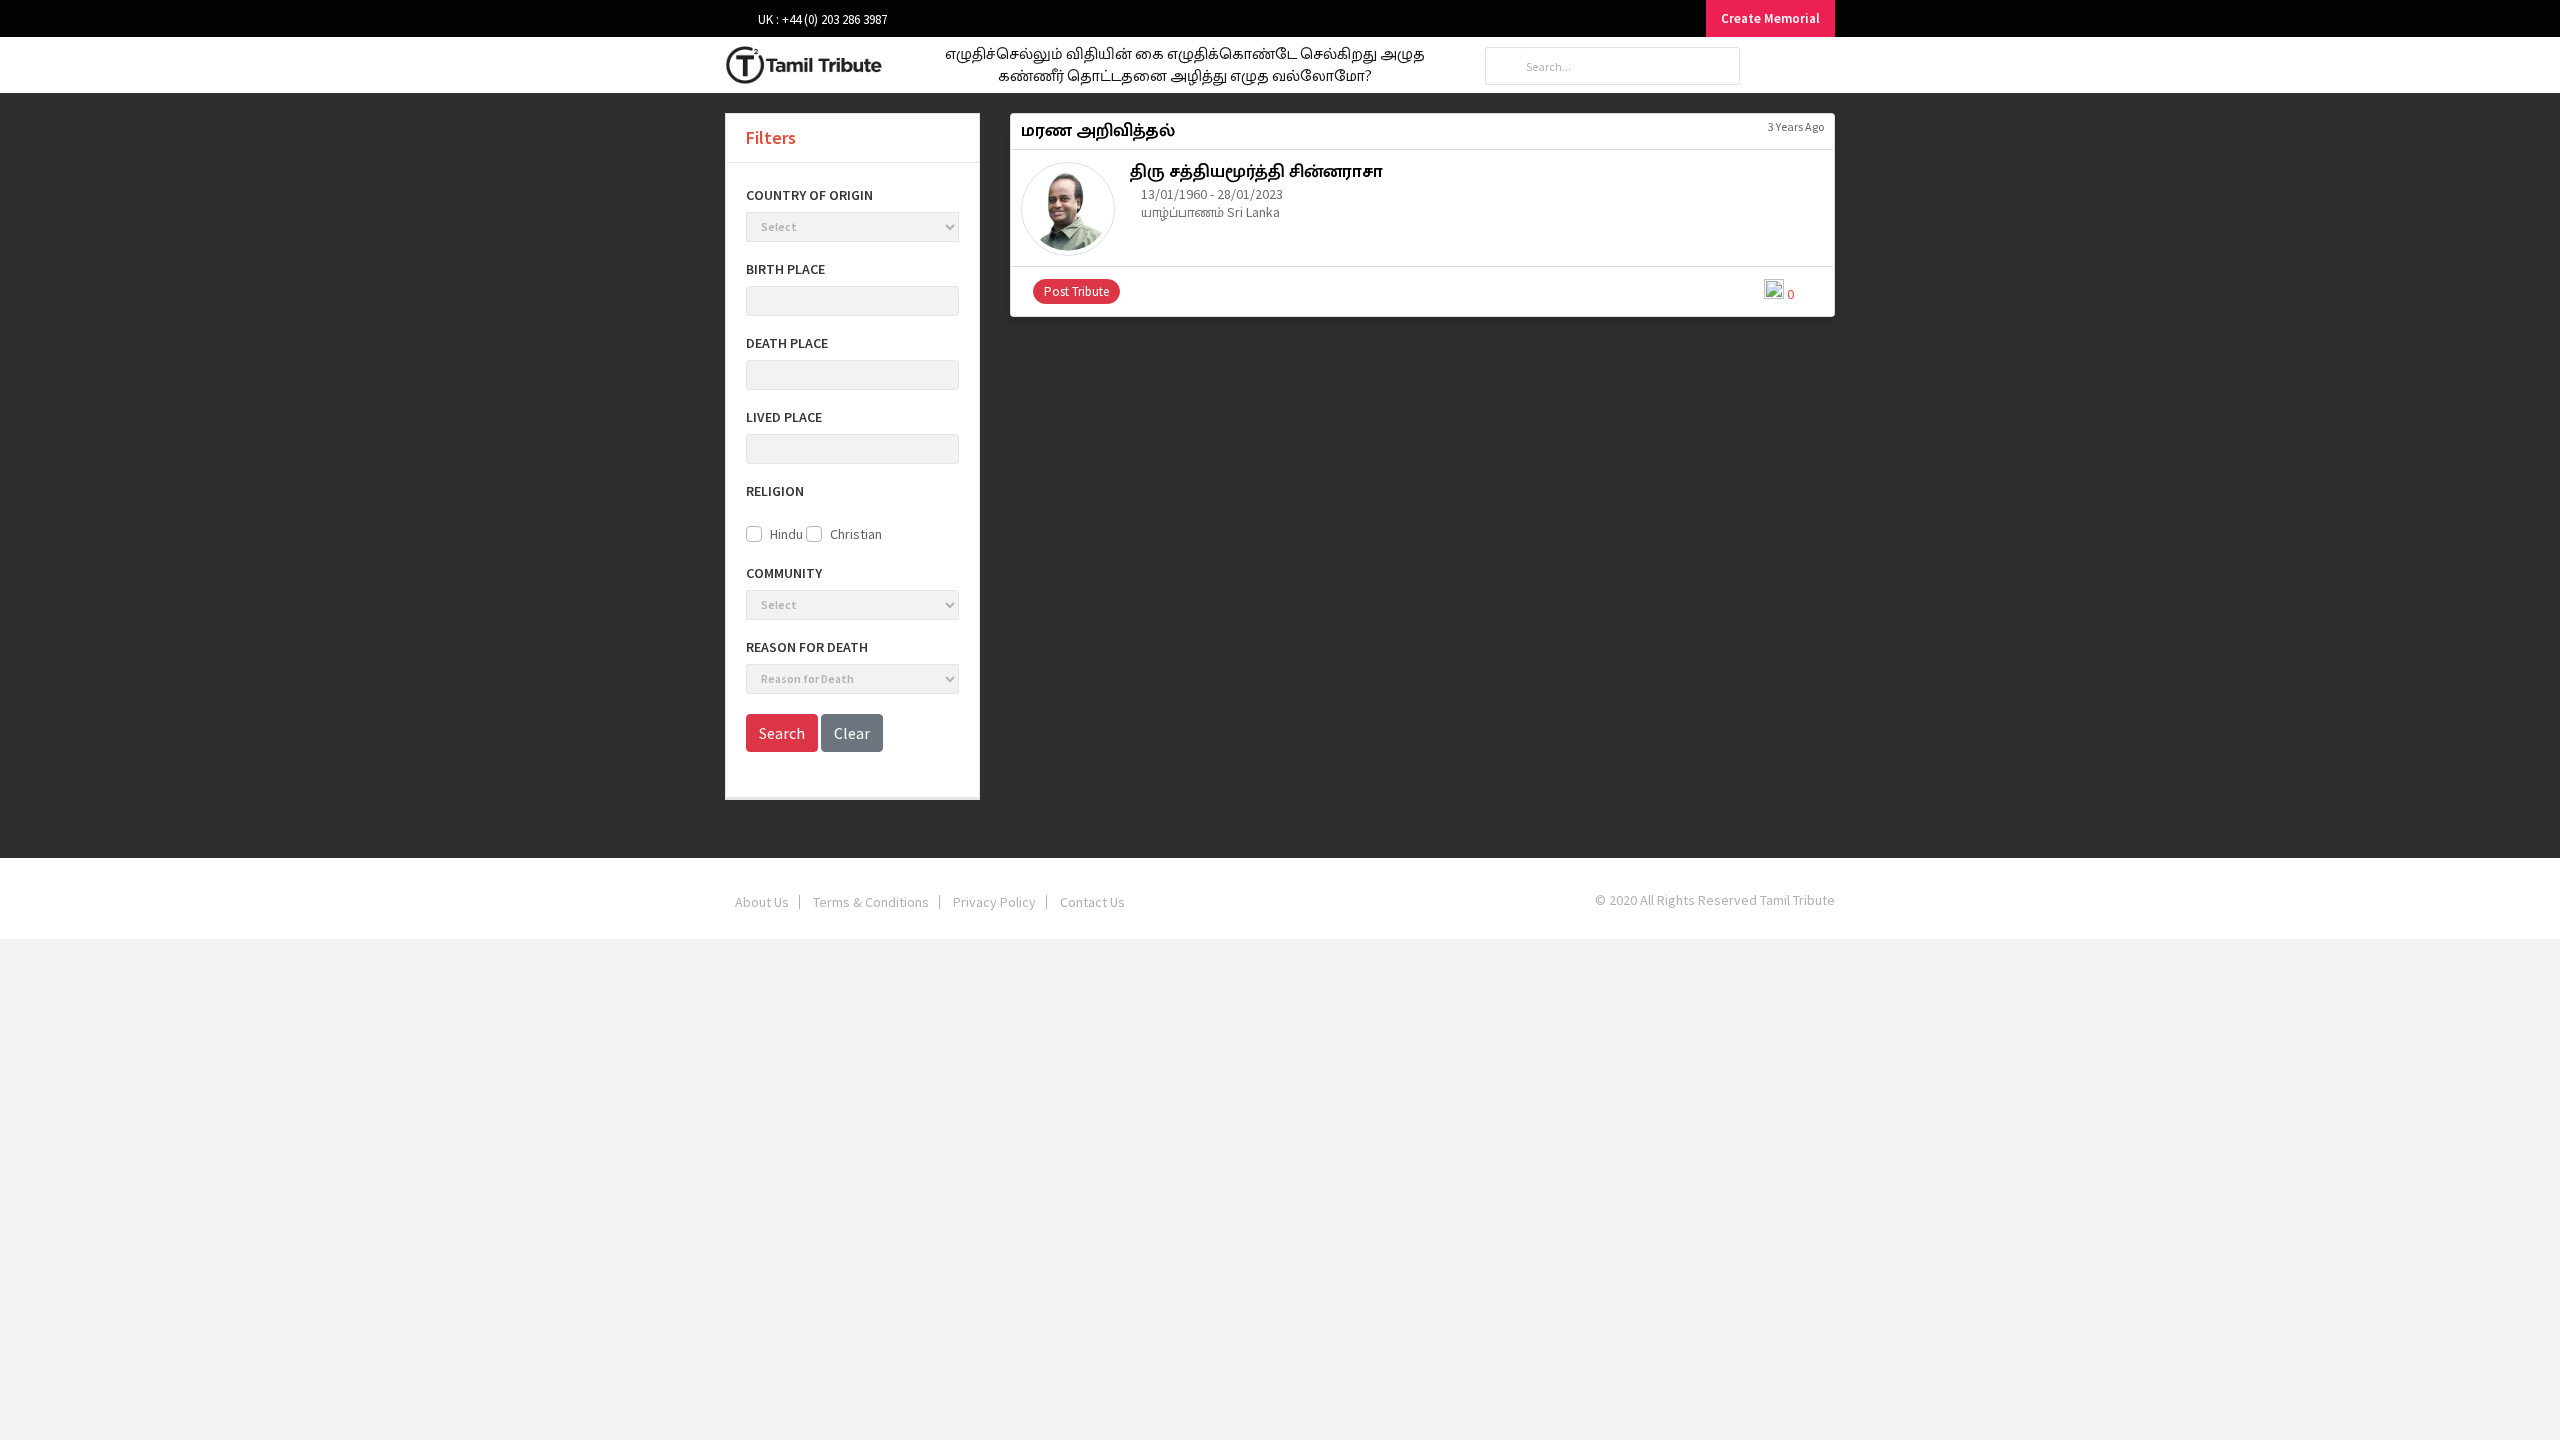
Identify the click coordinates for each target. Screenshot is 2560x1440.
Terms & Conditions (871, 902)
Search (782, 733)
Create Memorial (1770, 18)
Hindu (786, 534)
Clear (852, 733)
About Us (762, 902)
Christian (856, 534)
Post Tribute (1076, 291)
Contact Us (1092, 902)
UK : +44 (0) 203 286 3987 (821, 19)
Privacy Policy (994, 902)
